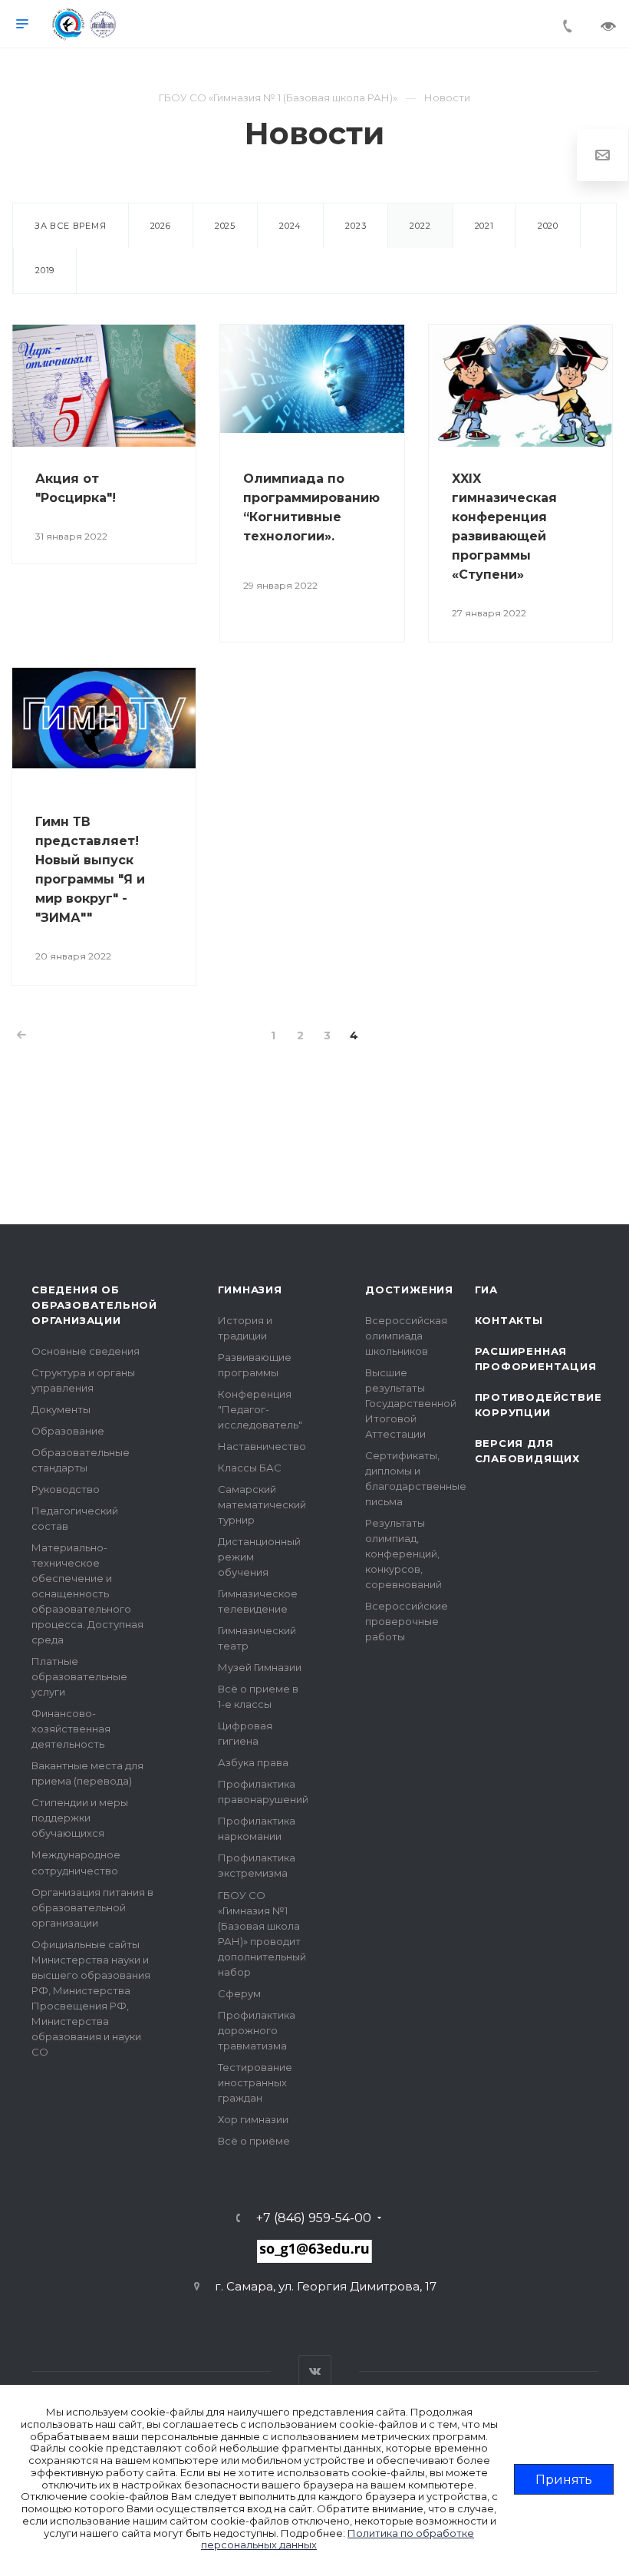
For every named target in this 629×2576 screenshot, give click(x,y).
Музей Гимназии (260, 1667)
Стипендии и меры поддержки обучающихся (80, 1818)
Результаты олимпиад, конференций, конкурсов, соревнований (403, 1554)
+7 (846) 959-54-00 (314, 2218)
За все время (71, 226)
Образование (68, 1431)
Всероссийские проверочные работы (407, 1621)
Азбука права (253, 1762)
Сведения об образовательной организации (94, 1305)
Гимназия (250, 1290)
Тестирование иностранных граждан (255, 2082)
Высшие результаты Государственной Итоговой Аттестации (411, 1403)
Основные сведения (86, 1351)
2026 (161, 226)
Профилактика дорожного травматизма (257, 2030)
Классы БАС (250, 1468)
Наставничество (262, 1446)
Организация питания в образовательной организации (92, 1907)
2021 (484, 226)
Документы (61, 1409)
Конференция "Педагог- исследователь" (260, 1409)
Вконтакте (315, 2371)
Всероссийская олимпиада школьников (406, 1336)
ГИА (486, 1290)
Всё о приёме (254, 2141)
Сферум (239, 1993)
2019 (45, 270)
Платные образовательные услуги (79, 1676)
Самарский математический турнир (262, 1504)
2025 (225, 226)
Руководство (66, 1489)
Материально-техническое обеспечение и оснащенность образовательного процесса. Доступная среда (87, 1593)
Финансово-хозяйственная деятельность (71, 1729)
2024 (290, 226)
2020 (548, 226)
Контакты (509, 1320)
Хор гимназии (253, 2119)
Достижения (409, 1290)
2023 (356, 226)
